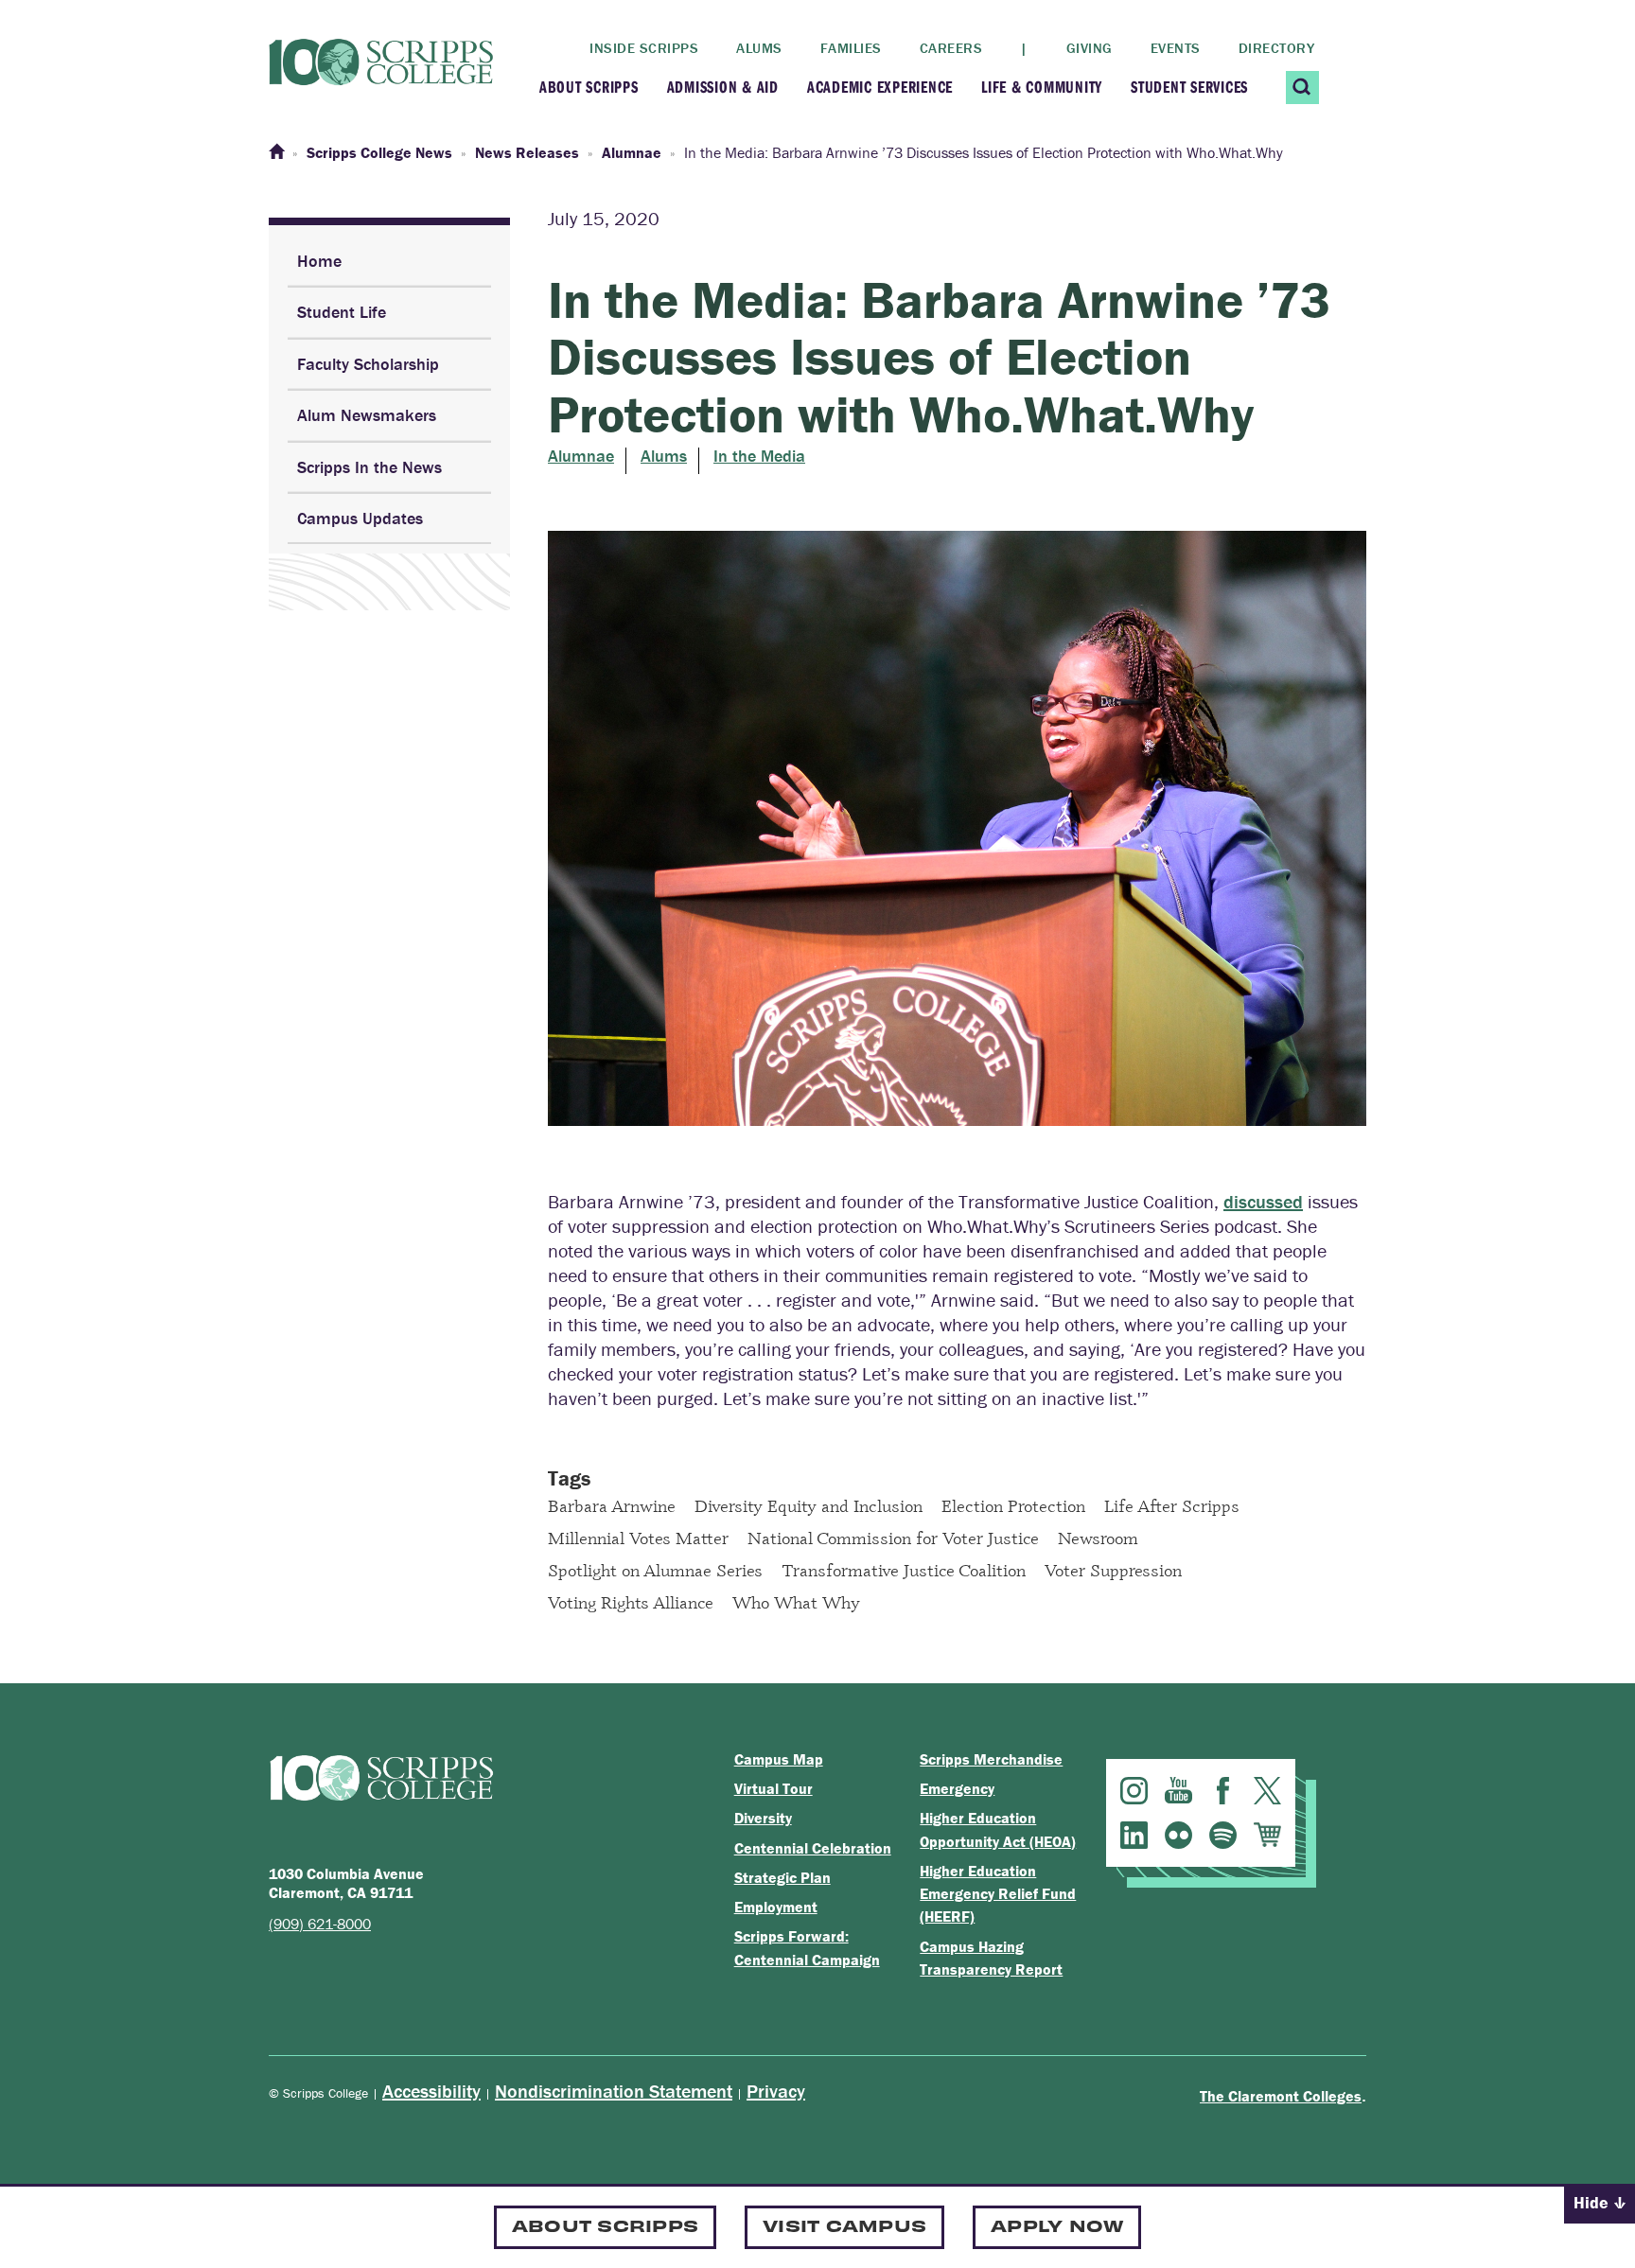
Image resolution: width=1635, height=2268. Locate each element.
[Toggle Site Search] (1302, 88)
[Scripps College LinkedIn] (1134, 1835)
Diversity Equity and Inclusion (809, 1505)
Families (851, 48)
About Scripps (589, 87)
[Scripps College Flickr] (1178, 1835)
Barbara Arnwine (612, 1505)
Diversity (763, 1818)
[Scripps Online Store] (1267, 1835)
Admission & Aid (723, 87)
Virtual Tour (774, 1788)
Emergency (957, 1788)
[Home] (276, 152)
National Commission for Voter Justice (893, 1538)
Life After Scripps (1172, 1505)
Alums (759, 48)
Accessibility (431, 2091)
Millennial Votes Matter (638, 1538)
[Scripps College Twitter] (1267, 1791)
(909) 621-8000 (320, 1924)
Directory (1277, 48)
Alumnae (581, 456)
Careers (951, 48)
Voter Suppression (1113, 1570)
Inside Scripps (644, 48)
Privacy (776, 2091)
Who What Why (796, 1602)
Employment (776, 1907)
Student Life (342, 312)
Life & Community (1042, 87)
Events (1176, 48)
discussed (1263, 1201)
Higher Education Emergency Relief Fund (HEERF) (998, 1894)
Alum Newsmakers (367, 415)
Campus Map (779, 1759)
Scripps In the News (369, 467)
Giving (1090, 48)
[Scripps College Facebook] (1223, 1791)
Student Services (1189, 87)
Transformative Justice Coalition (904, 1570)
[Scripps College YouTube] (1178, 1791)
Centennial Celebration (813, 1848)
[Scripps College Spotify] (1223, 1835)
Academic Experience (880, 87)
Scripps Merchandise (991, 1759)
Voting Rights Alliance (631, 1602)
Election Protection (1013, 1505)
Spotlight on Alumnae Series (655, 1570)
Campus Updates (360, 518)
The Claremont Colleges (1281, 2096)
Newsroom (1098, 1538)
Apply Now (1057, 2225)
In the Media (759, 456)
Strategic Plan (782, 1877)
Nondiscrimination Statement (614, 2091)
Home (319, 261)
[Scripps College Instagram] (1134, 1791)
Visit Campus (844, 2225)
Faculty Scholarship (368, 364)
